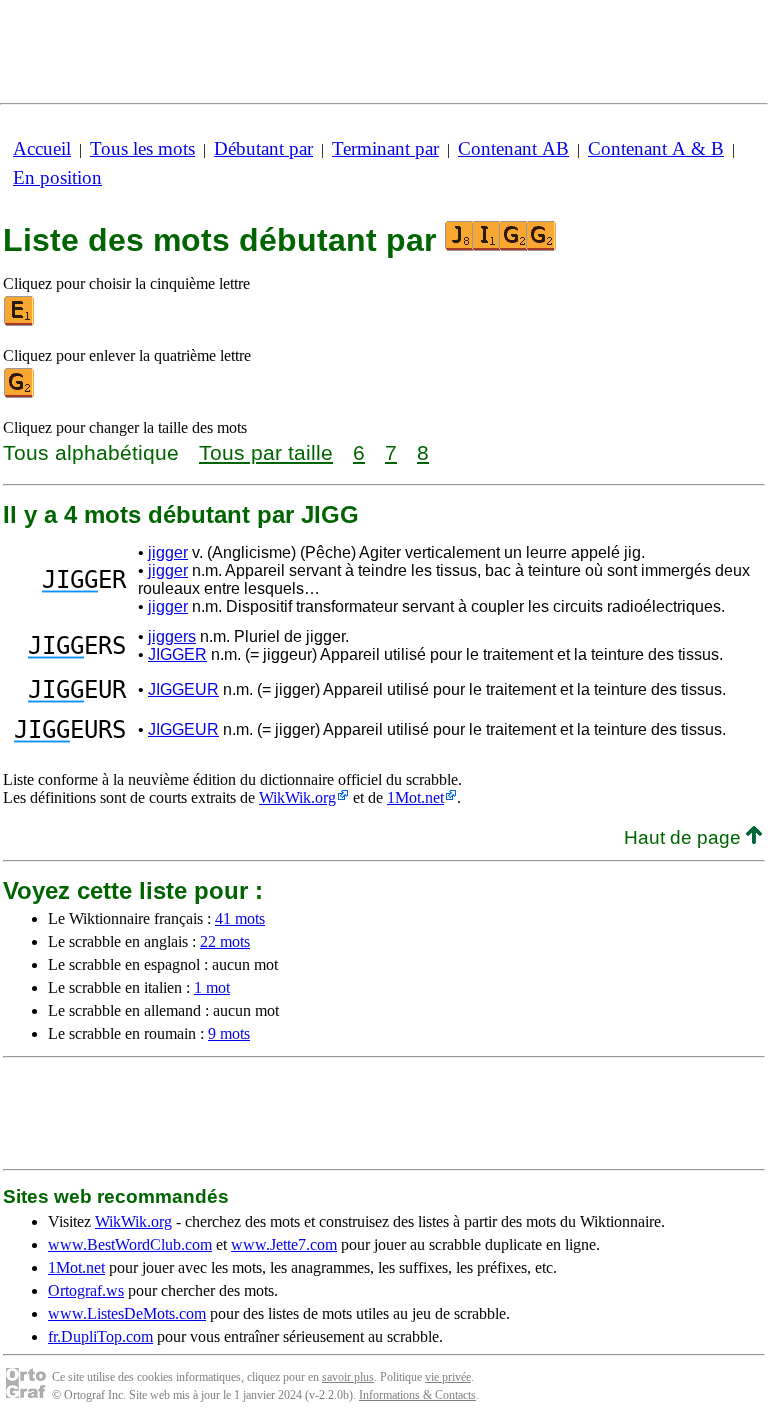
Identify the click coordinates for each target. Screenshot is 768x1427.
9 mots (229, 1033)
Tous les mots (142, 148)
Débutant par (263, 148)
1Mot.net (415, 797)
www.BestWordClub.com (130, 1244)
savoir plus (348, 1377)
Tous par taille (266, 452)
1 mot (212, 987)
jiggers (172, 636)
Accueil (42, 148)
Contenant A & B (656, 148)
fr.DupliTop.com (100, 1336)
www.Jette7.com (284, 1244)
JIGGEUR (183, 689)
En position (57, 177)
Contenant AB (513, 148)
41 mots (240, 918)
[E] (20, 321)
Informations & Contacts (417, 1395)
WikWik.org (297, 797)
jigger (168, 552)
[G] (20, 393)
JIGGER (177, 654)
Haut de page (685, 837)
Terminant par (385, 148)
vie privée (448, 1377)
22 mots (225, 941)
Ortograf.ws (86, 1290)
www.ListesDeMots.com (127, 1313)
